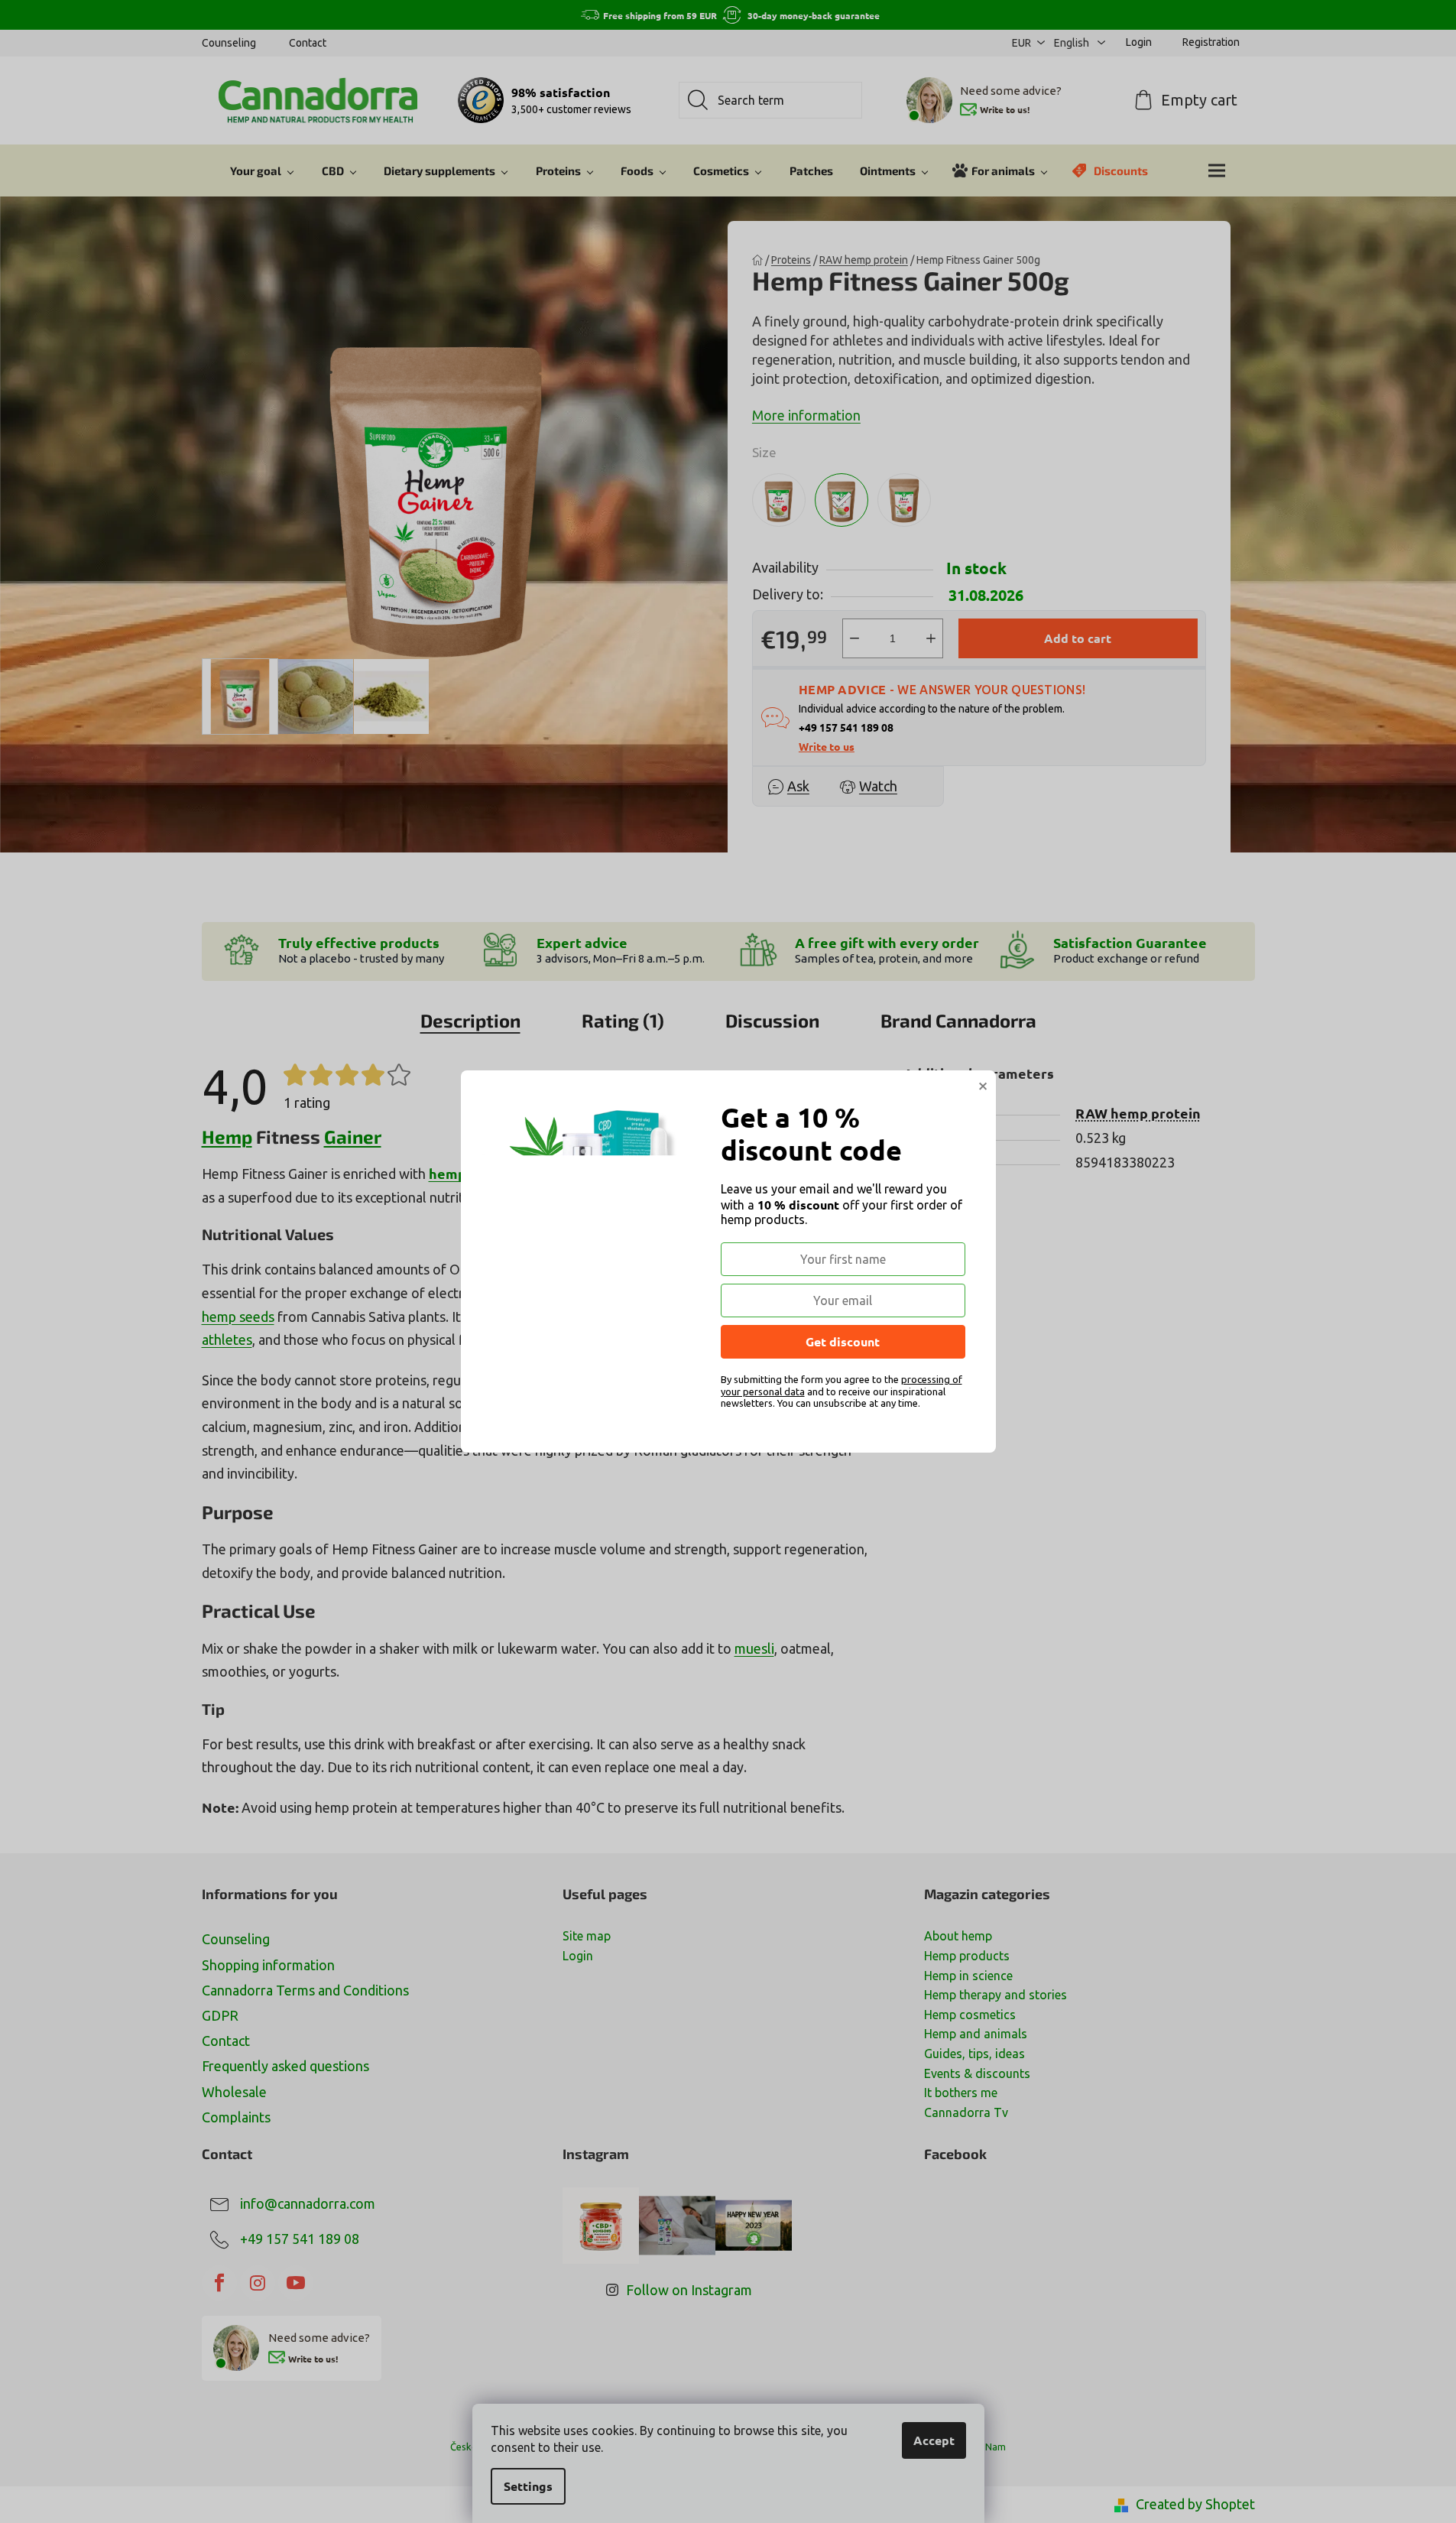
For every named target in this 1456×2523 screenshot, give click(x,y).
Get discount (843, 1341)
